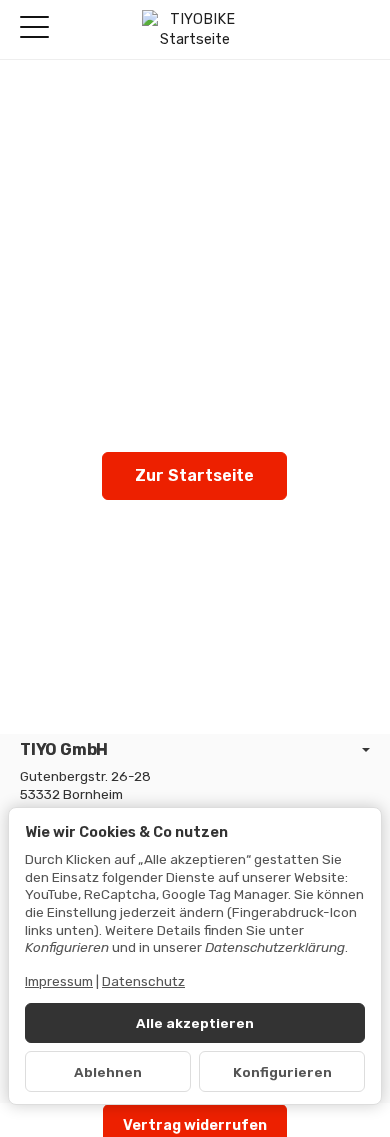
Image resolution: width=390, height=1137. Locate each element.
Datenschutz (143, 981)
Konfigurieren (282, 1072)
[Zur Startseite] (194, 30)
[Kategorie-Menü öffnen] (34, 27)
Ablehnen (108, 1072)
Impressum (59, 981)
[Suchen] (77, 29)
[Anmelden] (318, 29)
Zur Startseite (194, 475)
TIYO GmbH (64, 750)
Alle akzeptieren (195, 1023)
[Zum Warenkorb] (355, 29)
